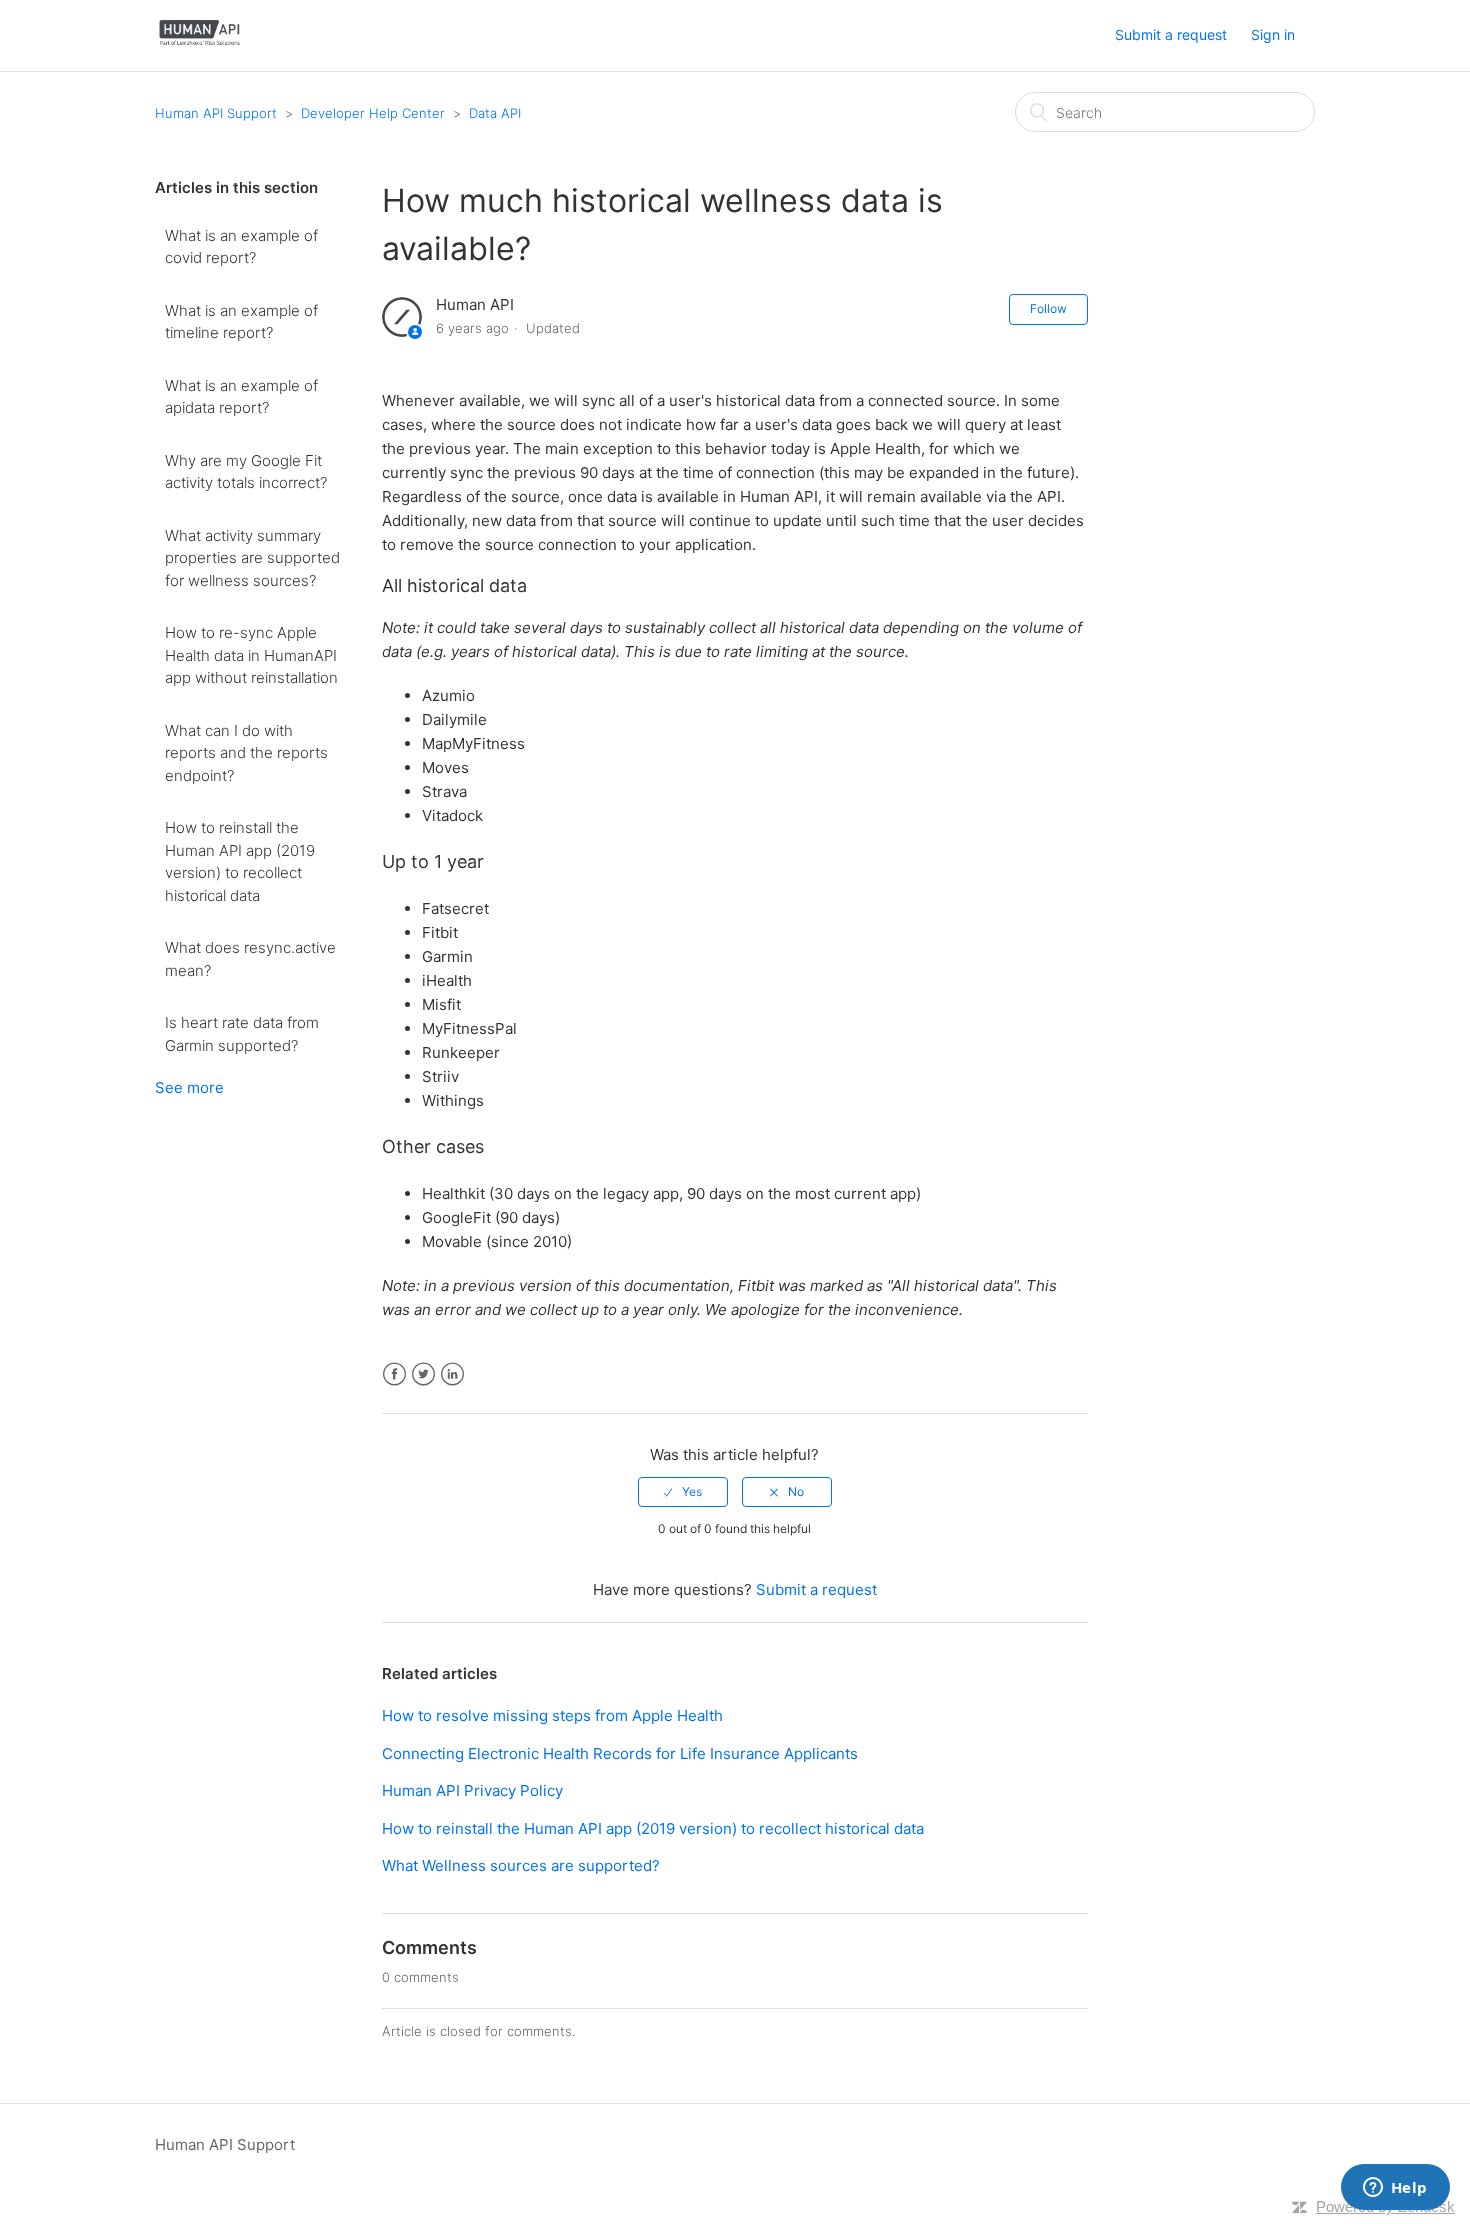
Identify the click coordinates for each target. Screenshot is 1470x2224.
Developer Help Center (375, 113)
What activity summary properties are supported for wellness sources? (252, 558)
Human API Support (216, 113)
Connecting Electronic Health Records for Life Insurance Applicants (620, 1753)
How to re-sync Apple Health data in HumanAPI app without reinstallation (251, 655)
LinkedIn (452, 1374)
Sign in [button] (1273, 34)
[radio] (683, 1492)
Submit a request (1171, 34)
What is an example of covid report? (241, 247)
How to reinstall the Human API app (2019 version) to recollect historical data (240, 861)
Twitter (423, 1374)
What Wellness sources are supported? (521, 1865)
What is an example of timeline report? (241, 322)
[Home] (200, 45)
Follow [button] (1048, 308)
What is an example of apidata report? (241, 397)
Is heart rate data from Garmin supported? (242, 1034)
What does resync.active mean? (250, 959)
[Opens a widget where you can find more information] (1395, 2189)
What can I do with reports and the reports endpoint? (246, 753)
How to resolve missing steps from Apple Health (552, 1715)
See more (189, 1087)
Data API (495, 113)
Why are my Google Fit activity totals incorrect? (246, 472)
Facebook (394, 1374)
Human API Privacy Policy (472, 1790)
